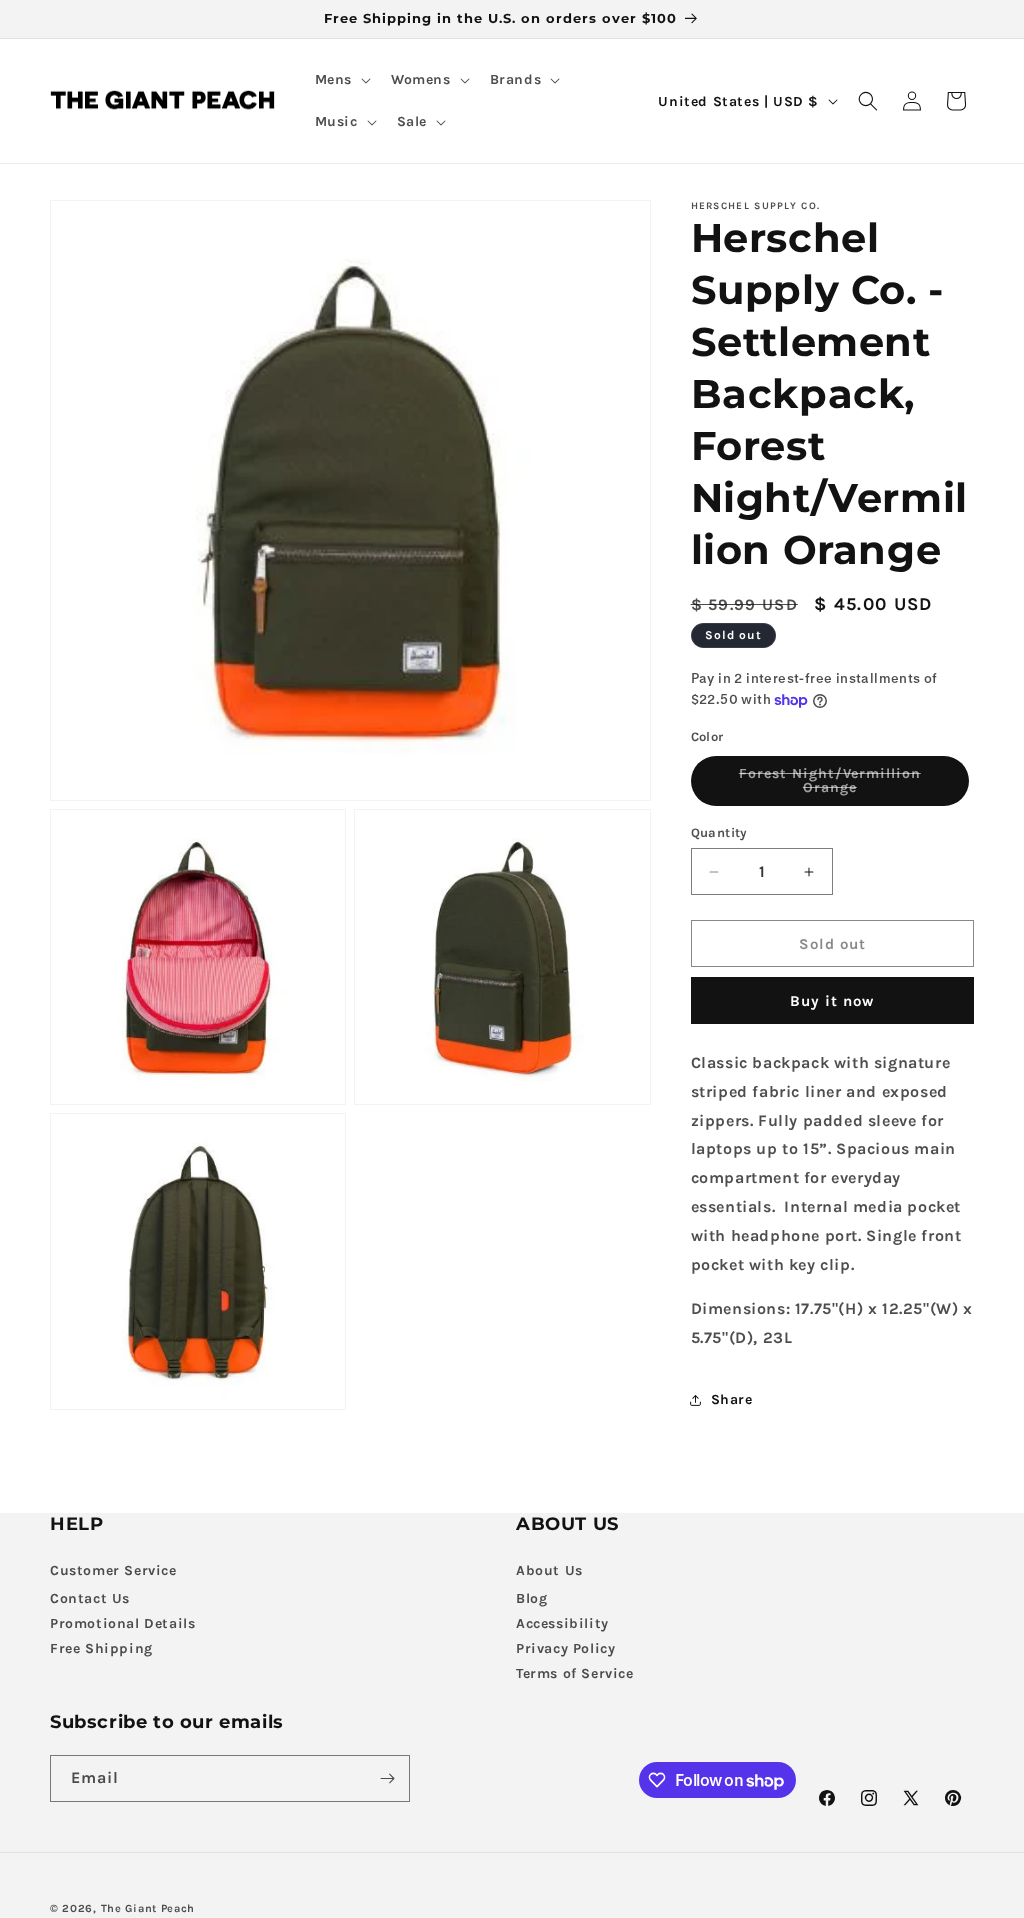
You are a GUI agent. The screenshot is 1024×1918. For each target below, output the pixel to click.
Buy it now (832, 1001)
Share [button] (732, 1399)
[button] (341, 80)
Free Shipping (101, 1648)
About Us (549, 1570)
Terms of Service (575, 1673)
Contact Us (90, 1598)
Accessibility (562, 1623)
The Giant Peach (148, 1908)
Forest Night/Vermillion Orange (842, 785)
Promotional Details (122, 1623)
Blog (531, 1598)
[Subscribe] (387, 1778)
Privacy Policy (565, 1648)
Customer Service (113, 1570)
